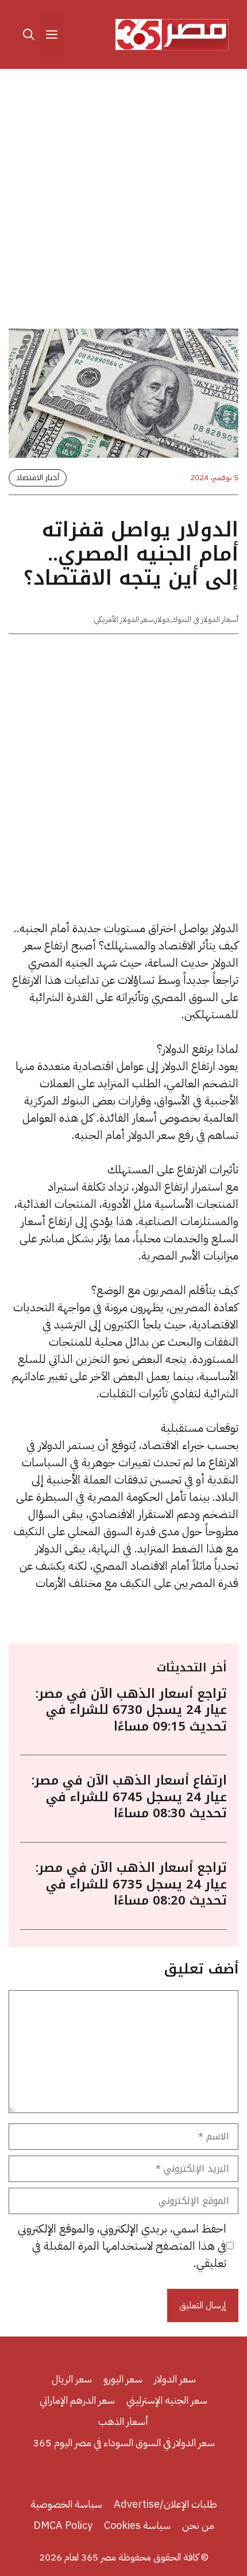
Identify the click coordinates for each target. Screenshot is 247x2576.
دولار (163, 619)
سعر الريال (72, 2379)
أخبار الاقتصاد (38, 478)
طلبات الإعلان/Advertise (165, 2504)
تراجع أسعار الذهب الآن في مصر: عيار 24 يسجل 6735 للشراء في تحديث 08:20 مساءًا (131, 1884)
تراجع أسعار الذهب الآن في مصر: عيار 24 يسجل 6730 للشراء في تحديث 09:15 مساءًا (131, 1710)
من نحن (198, 2525)
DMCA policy (63, 2525)
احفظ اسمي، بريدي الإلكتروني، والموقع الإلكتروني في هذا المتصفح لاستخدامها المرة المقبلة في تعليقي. (122, 2246)
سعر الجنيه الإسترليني (167, 2400)
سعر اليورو (123, 2379)
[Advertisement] (123, 201)
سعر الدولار (175, 2379)
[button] (29, 34)
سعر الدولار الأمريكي (123, 619)
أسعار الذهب (123, 2421)
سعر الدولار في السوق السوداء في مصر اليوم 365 (124, 2442)
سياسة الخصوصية (66, 2504)
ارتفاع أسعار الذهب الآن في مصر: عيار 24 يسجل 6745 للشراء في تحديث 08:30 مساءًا (129, 1797)
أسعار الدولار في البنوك (205, 619)
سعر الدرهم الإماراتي (77, 2400)
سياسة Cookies (137, 2525)
